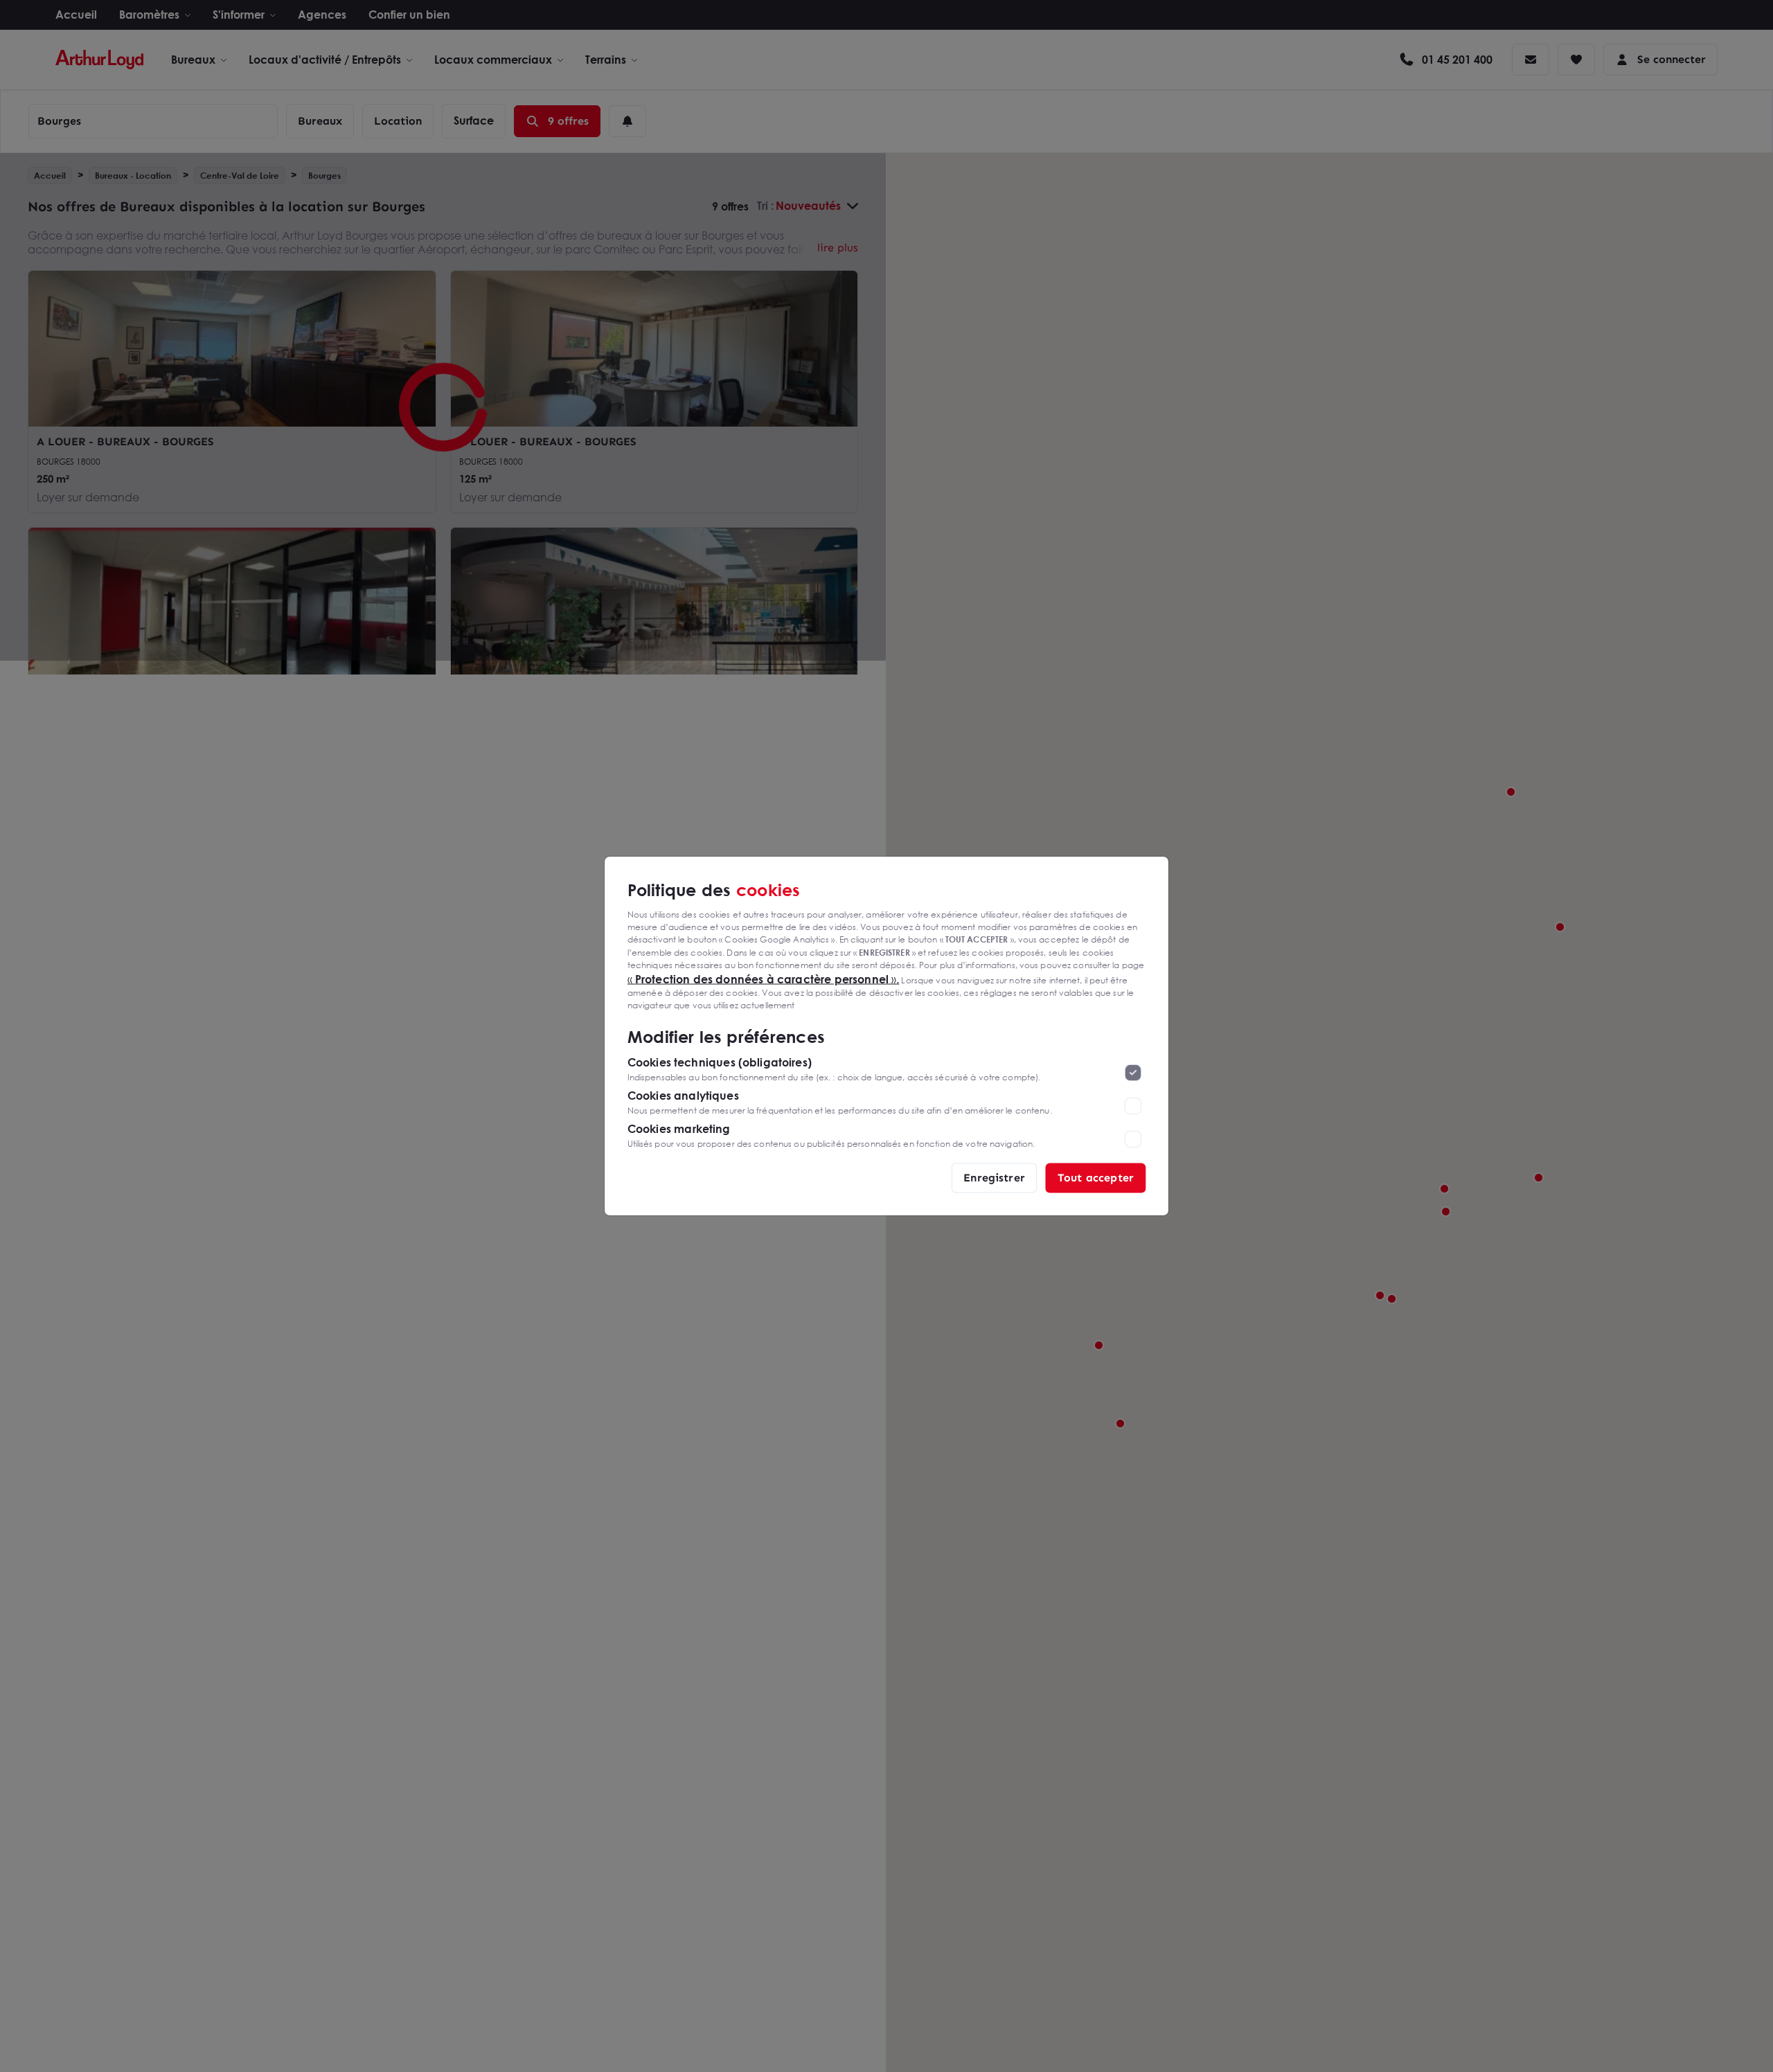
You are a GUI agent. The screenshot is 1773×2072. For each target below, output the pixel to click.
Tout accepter (1096, 1178)
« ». (764, 979)
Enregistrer (994, 1178)
